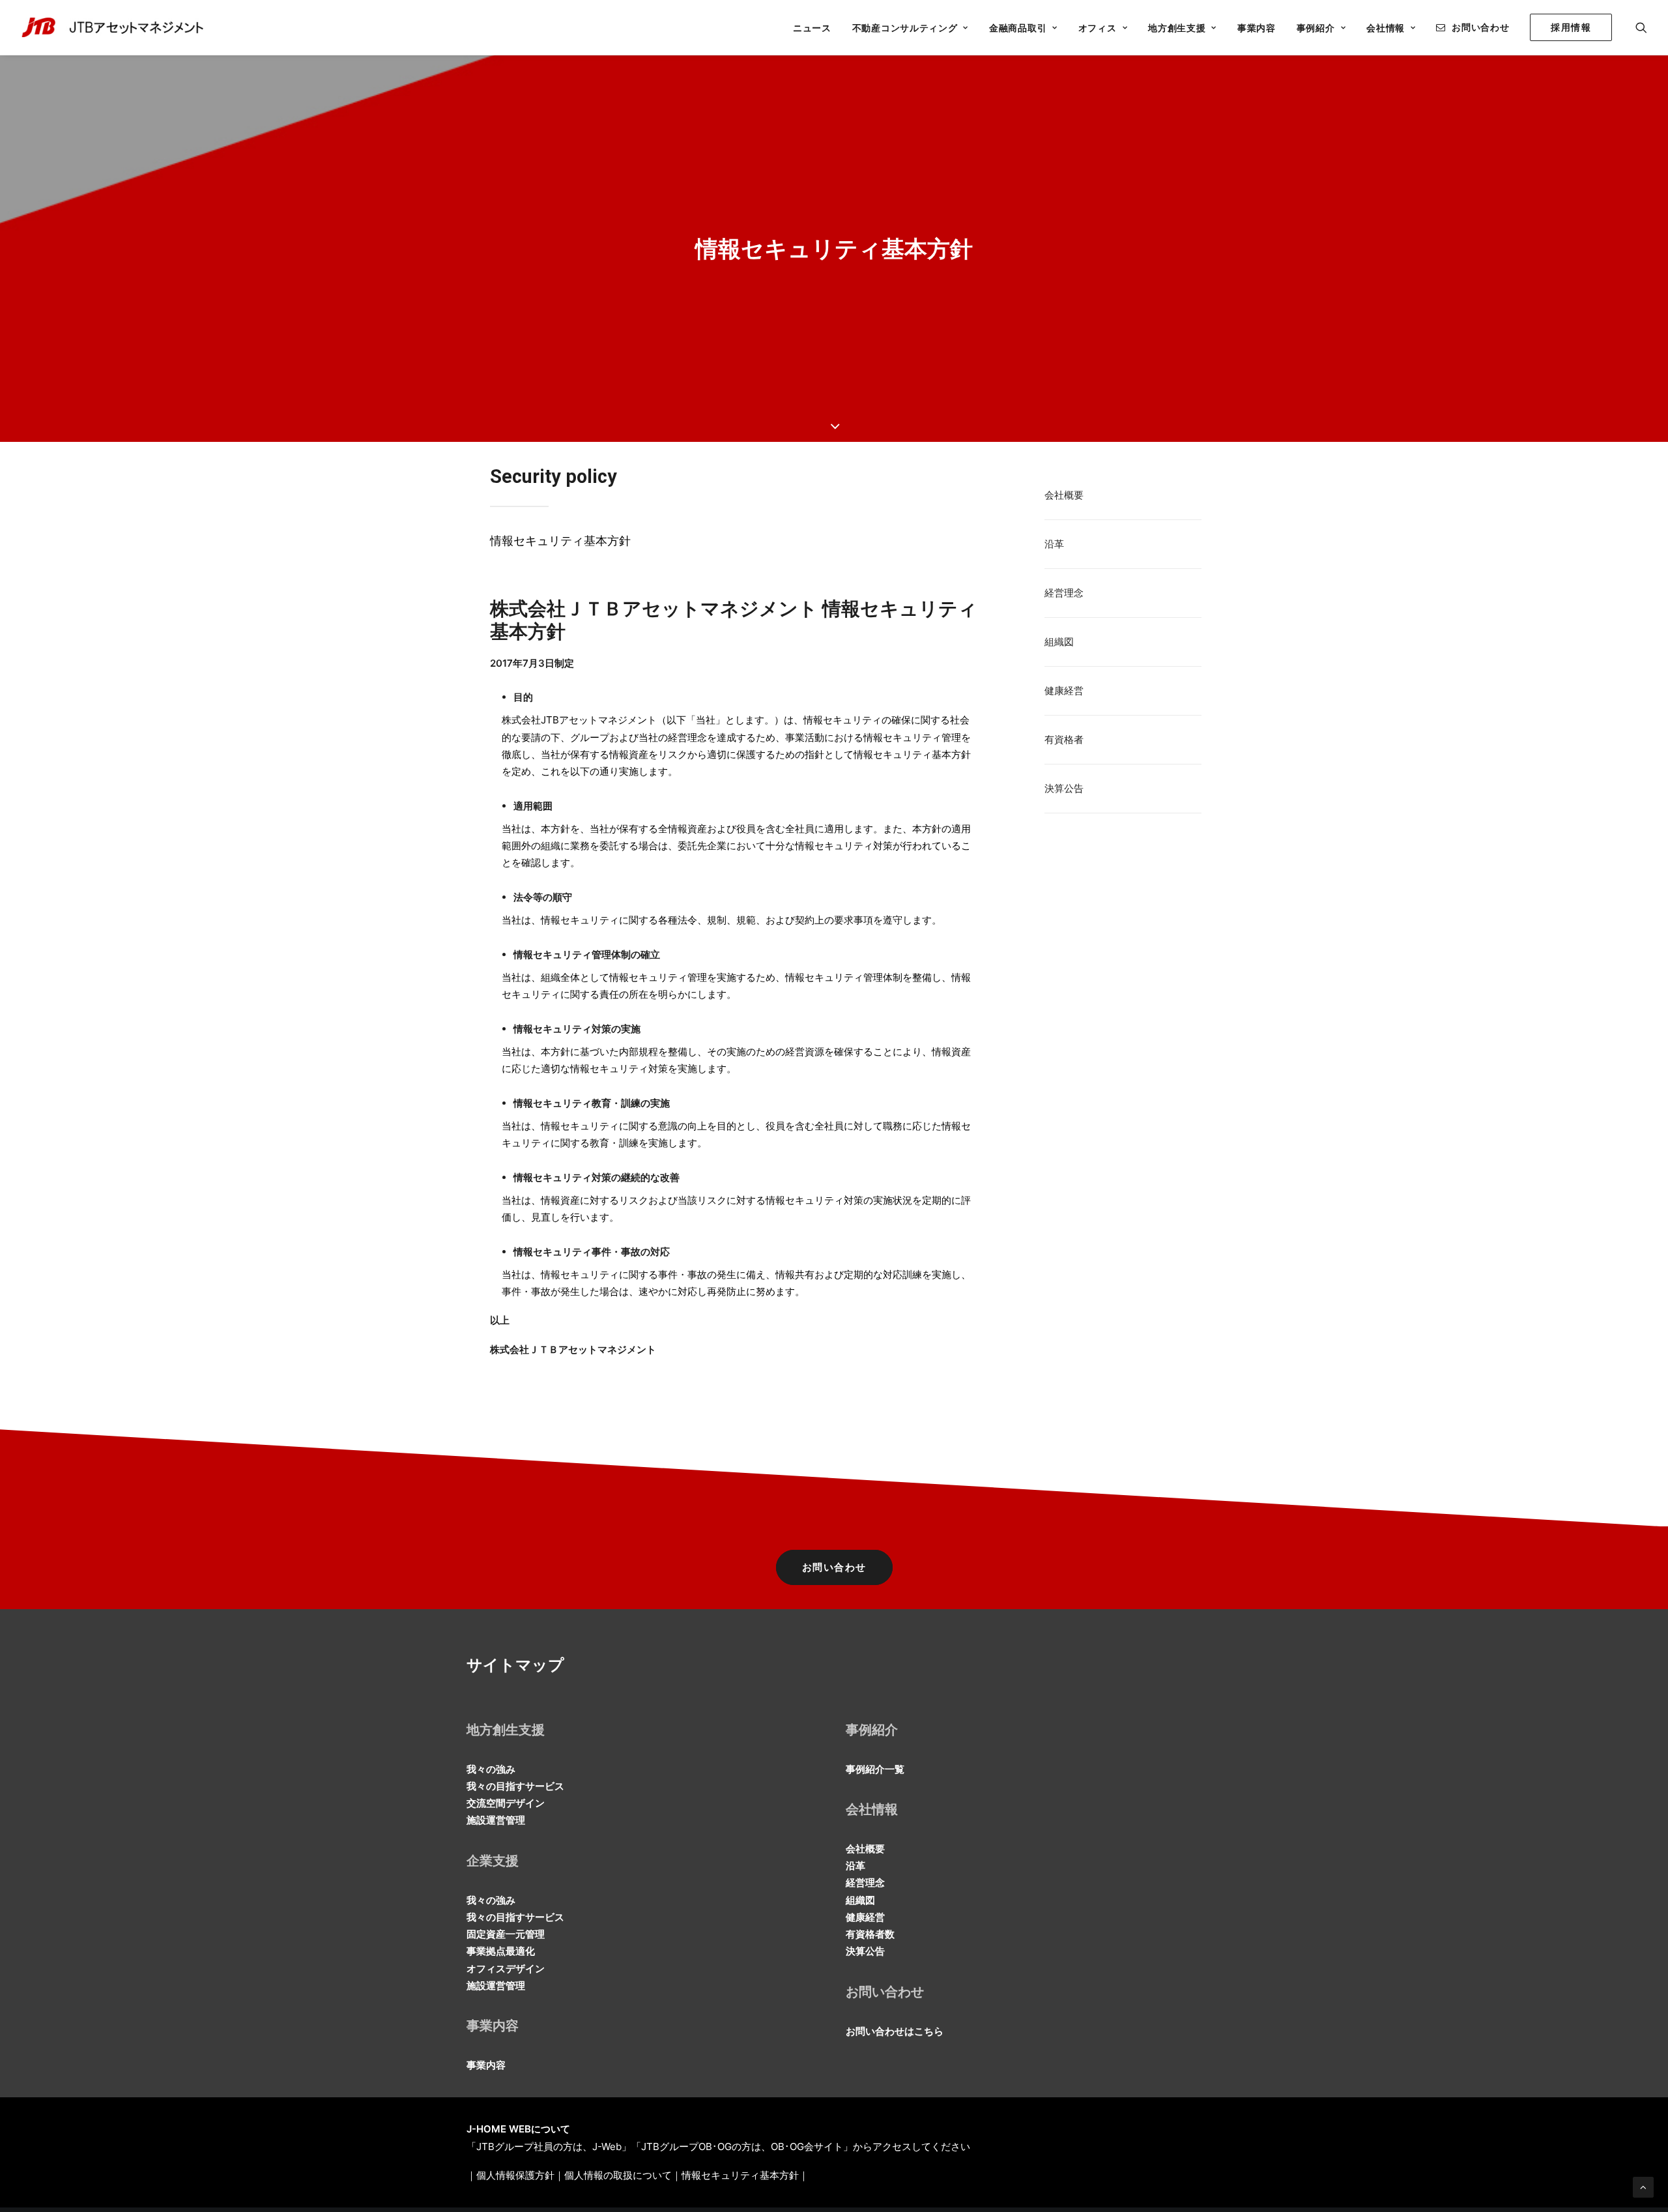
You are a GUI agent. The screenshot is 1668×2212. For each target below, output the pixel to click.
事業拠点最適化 (501, 1951)
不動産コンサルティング (905, 28)
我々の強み (491, 1769)
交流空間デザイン (506, 1803)
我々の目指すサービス (515, 1786)
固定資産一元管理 (506, 1934)
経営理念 (1064, 593)
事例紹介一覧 (875, 1769)
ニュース (812, 28)
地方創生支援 (1177, 28)
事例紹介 (1316, 28)
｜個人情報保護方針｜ (515, 2175)
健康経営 (1064, 691)
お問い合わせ (1480, 27)
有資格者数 (870, 1934)
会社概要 (1064, 495)
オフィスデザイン (506, 1969)
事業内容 (1257, 28)
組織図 (1059, 642)
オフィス (1098, 28)
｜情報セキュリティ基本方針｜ (740, 2175)
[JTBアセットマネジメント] (116, 27)
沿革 (1054, 544)
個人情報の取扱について (618, 2175)
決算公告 (1064, 788)
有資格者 (1064, 739)
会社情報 (1386, 28)
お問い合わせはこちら (895, 2031)
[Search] (1641, 27)
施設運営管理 (496, 1820)
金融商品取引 (1018, 28)
